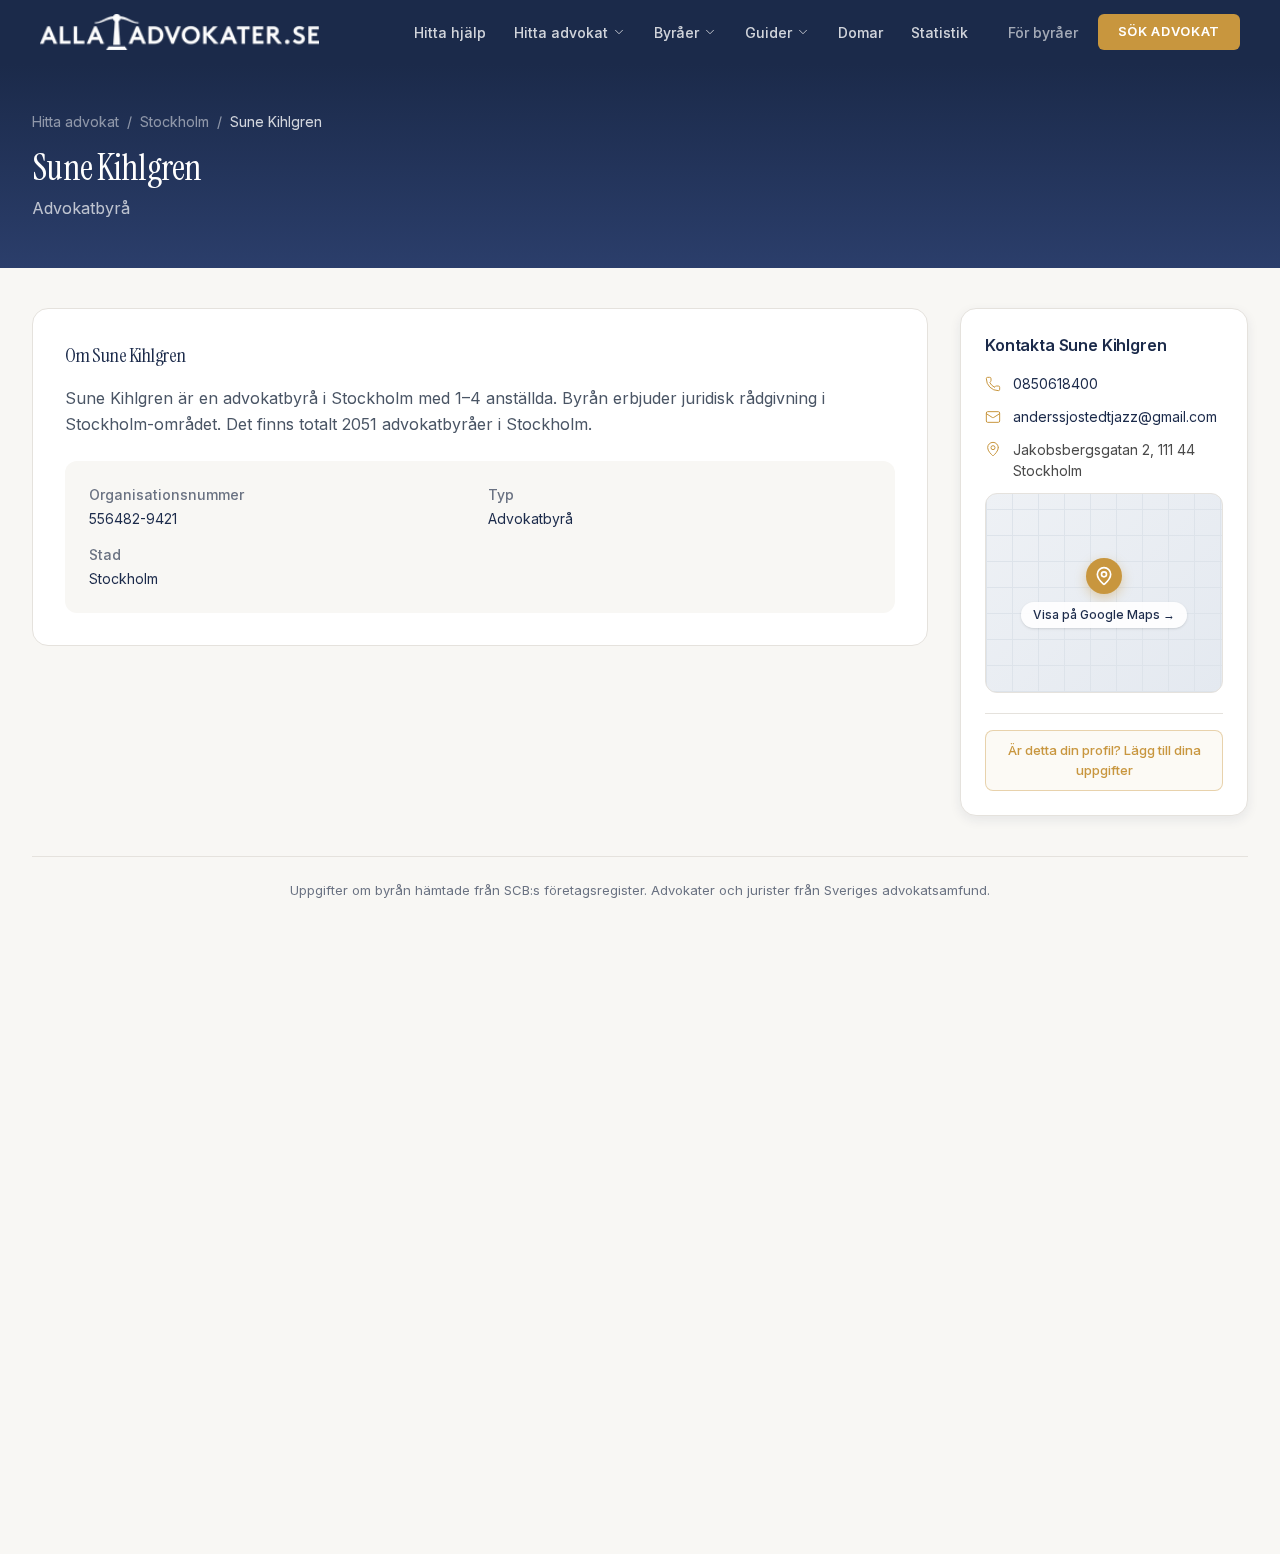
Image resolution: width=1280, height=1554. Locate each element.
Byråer (676, 32)
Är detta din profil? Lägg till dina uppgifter (1104, 760)
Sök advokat (1169, 31)
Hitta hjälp (450, 32)
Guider (768, 32)
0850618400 (1055, 383)
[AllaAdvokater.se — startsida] (179, 32)
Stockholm (174, 121)
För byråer (1043, 32)
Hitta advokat (561, 32)
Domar (860, 32)
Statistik (939, 32)
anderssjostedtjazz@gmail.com (1115, 416)
